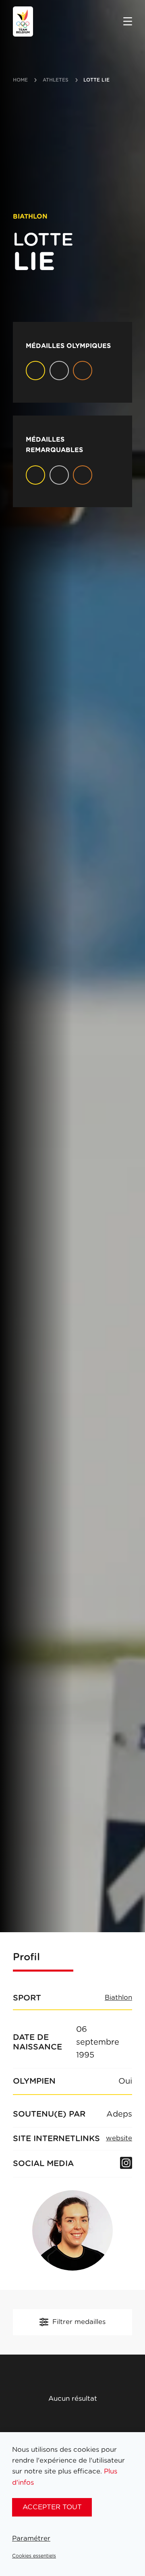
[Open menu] (128, 22)
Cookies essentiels (34, 2556)
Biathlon (118, 1998)
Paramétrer (31, 2538)
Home (20, 80)
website (119, 2138)
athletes (56, 80)
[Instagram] (126, 2164)
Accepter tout (52, 2507)
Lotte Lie (96, 80)
